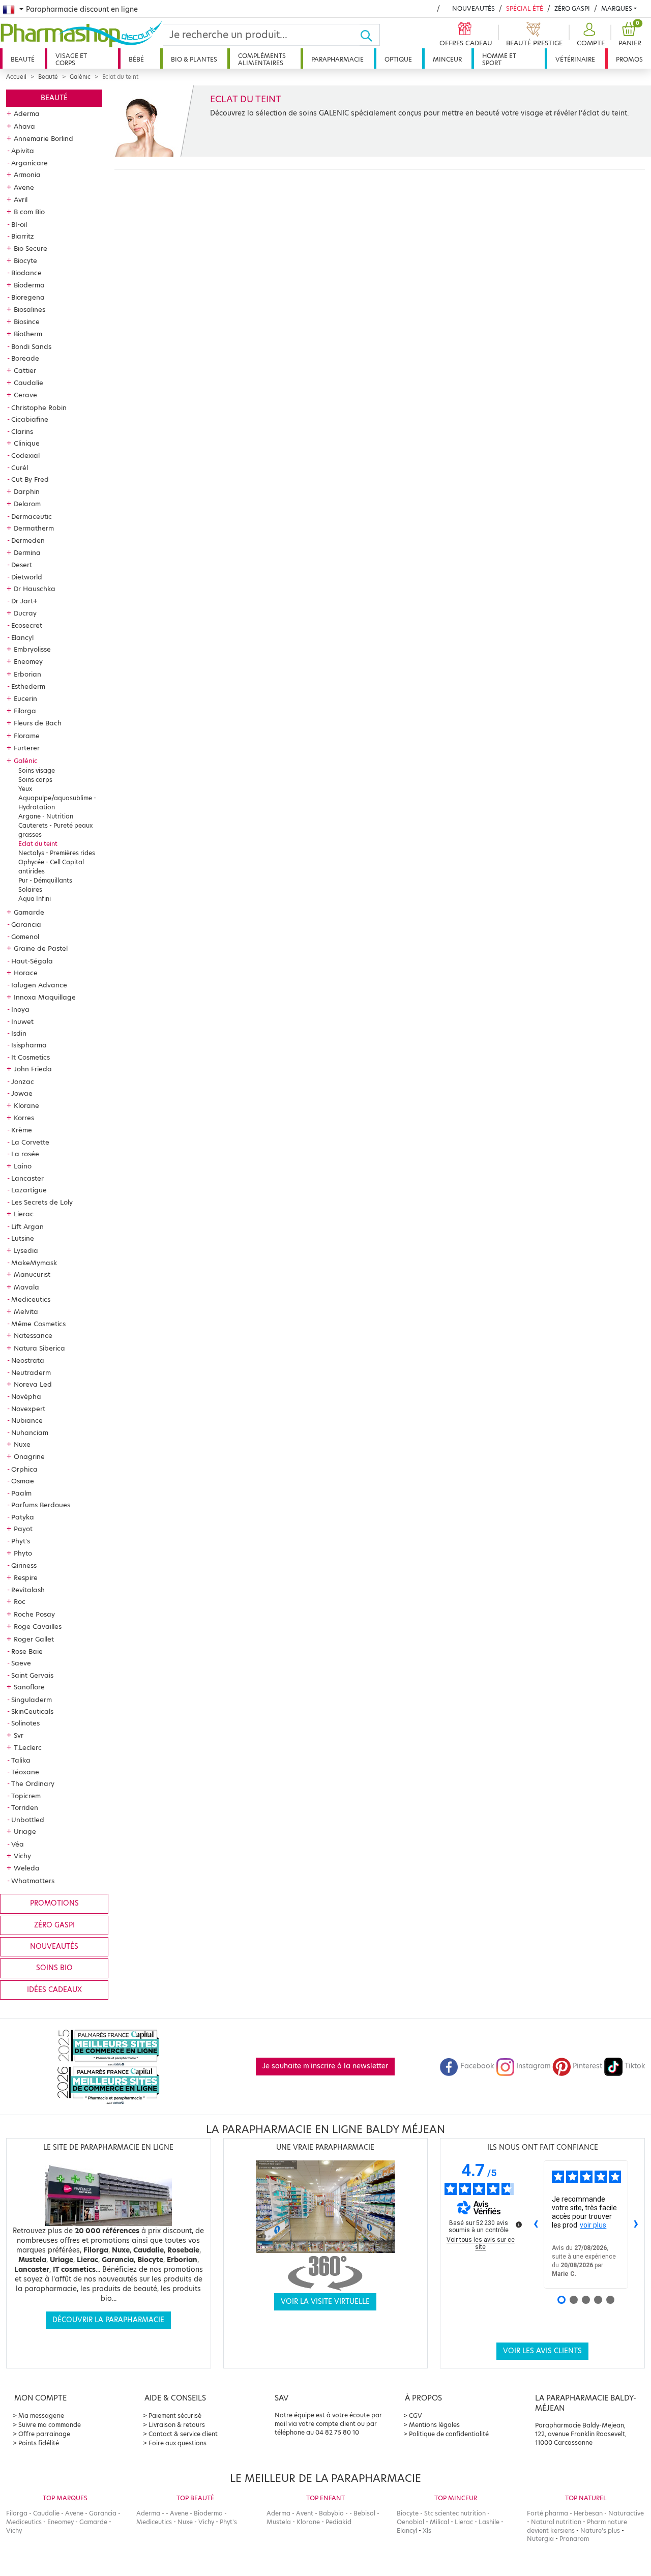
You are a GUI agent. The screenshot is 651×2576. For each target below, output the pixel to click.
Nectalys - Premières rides (57, 853)
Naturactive (626, 2513)
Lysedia (26, 1250)
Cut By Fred (30, 479)
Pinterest (587, 2066)
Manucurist (32, 1274)
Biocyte (25, 260)
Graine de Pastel (41, 948)
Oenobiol (410, 2522)
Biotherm (28, 334)
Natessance (33, 1335)
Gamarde (29, 912)
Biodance (26, 273)
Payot (23, 1529)
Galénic (80, 77)
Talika (21, 1760)
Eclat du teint (38, 844)
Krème (22, 1130)
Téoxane (25, 1772)
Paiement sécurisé (175, 2416)
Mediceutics (31, 1299)
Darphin (27, 491)
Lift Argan (27, 1226)
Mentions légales (434, 2425)
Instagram (534, 2066)
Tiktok (635, 2066)
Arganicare (29, 163)
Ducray (25, 613)
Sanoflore (29, 1687)
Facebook (477, 2066)
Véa (18, 1844)
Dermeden (28, 540)
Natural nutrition (556, 2522)
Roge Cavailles (38, 1626)
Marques (617, 8)
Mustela (279, 2522)
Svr (19, 1735)
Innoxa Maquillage (45, 997)
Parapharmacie (337, 59)
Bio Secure (31, 248)
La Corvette (30, 1142)
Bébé (136, 59)
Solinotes (25, 1723)
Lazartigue (29, 1190)
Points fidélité (39, 2443)
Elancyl (22, 637)
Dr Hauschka (35, 589)
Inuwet (22, 1021)
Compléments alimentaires (262, 59)
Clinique (27, 443)
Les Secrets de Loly (42, 1202)
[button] (589, 35)
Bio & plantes (194, 59)
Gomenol (25, 936)
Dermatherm (34, 528)
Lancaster (27, 1178)
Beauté (23, 59)
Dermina (27, 552)
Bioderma (29, 285)
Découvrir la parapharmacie (108, 2320)
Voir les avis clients (542, 2351)
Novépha (26, 1396)
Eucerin (25, 698)
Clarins (22, 431)
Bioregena (28, 297)
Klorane (26, 1105)
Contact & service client (183, 2434)
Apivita (23, 151)
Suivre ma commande (50, 2425)
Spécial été (525, 8)
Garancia (26, 924)
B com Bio (29, 212)
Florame (27, 736)
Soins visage (37, 770)
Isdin (19, 1033)
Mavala (26, 1287)
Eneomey (28, 661)
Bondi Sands (31, 346)
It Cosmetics (31, 1057)
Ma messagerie (41, 2416)
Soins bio (54, 1968)
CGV (416, 2416)
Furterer (27, 748)
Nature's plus (600, 2530)
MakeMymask (34, 1263)
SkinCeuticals (32, 1711)
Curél (20, 467)
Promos (629, 59)
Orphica (24, 1469)
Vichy (22, 1856)
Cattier (25, 370)
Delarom (27, 504)
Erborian (27, 674)
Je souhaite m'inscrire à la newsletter (325, 2066)
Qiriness (24, 1565)
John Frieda (33, 1069)
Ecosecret (27, 625)
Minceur (447, 59)
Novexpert (28, 1409)
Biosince (27, 321)
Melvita (26, 1311)
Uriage (25, 1831)
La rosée (25, 1154)
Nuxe (22, 1444)
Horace (26, 973)
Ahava (24, 126)
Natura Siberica (39, 1348)
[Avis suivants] (636, 2224)
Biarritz (23, 236)
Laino (23, 1166)
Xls (427, 2530)
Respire (26, 1577)
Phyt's (21, 1541)
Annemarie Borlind (43, 138)
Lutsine (23, 1238)
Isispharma (29, 1045)
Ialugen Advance (39, 985)
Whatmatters (33, 1881)
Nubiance (27, 1420)
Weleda (27, 1868)
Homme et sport (499, 59)
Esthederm (28, 686)
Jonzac (23, 1081)
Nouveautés (474, 8)
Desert (22, 565)
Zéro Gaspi (572, 8)
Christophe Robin (39, 407)
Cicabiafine (30, 419)
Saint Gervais (32, 1675)
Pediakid (338, 2522)
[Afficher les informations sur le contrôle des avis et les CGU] (519, 2224)
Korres (24, 1118)
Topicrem (26, 1796)
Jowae (22, 1093)
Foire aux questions (177, 2443)
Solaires (30, 889)
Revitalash (28, 1590)
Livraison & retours (177, 2425)
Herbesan (588, 2513)
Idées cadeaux (54, 1990)
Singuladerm (32, 1700)
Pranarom (574, 2539)
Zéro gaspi (54, 1925)
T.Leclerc (28, 1747)
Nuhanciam (30, 1432)
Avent (305, 2513)
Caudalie (28, 383)
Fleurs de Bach (38, 723)
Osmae (23, 1481)
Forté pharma (548, 2513)
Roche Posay (34, 1614)
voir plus (593, 2225)
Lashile (489, 2522)
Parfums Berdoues (41, 1505)
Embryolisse (32, 649)
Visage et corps (71, 59)
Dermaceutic (32, 516)
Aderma (27, 113)
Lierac (24, 1214)
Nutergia (540, 2539)
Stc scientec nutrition (455, 2513)
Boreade (25, 358)
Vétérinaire (575, 59)
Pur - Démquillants (45, 880)
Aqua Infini (35, 899)
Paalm (21, 1493)
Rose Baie (27, 1651)
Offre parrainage (44, 2434)
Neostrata (28, 1360)
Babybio (331, 2513)
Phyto (23, 1553)
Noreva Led (33, 1384)
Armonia (27, 174)
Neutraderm (31, 1372)
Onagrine (29, 1456)
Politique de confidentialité (449, 2434)
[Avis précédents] (536, 2224)
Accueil (16, 77)
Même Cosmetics (38, 1324)
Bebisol (364, 2513)
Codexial (25, 455)
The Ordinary (33, 1783)
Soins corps (35, 780)
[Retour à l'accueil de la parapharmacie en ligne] (81, 34)
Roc (20, 1601)
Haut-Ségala (32, 961)
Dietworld (27, 577)
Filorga (25, 711)
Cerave (25, 395)
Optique (398, 59)
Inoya (20, 1009)
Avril (21, 199)
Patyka (23, 1517)
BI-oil (19, 224)
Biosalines (29, 309)
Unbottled (28, 1820)
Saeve (21, 1663)
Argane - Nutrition (46, 816)
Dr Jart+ (24, 601)
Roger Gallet (34, 1639)
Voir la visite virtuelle (325, 2302)
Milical (439, 2522)
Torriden (25, 1807)
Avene (24, 187)
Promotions (54, 1903)
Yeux (25, 789)
